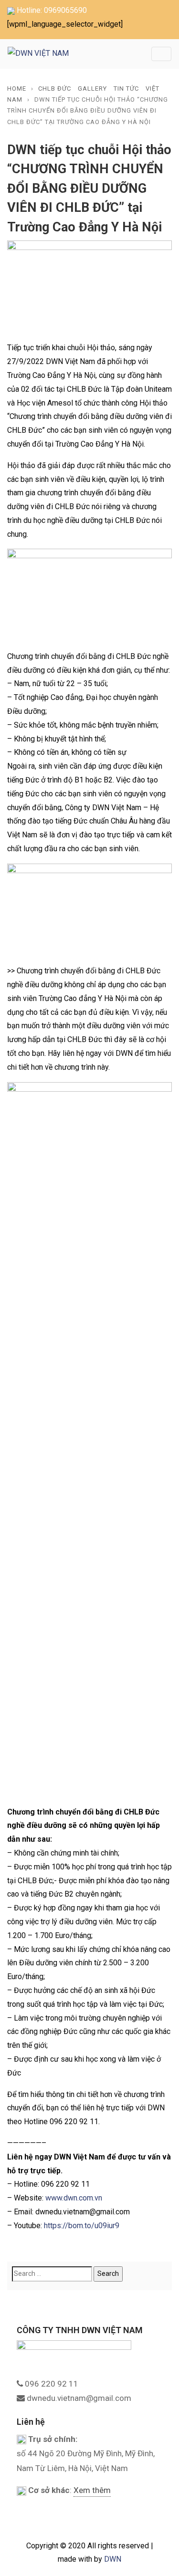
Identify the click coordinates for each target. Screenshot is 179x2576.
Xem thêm (92, 2490)
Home (17, 89)
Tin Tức (126, 89)
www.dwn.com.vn (74, 2198)
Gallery (92, 89)
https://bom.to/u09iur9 (82, 2226)
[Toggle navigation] (161, 54)
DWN (113, 2559)
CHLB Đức (55, 89)
